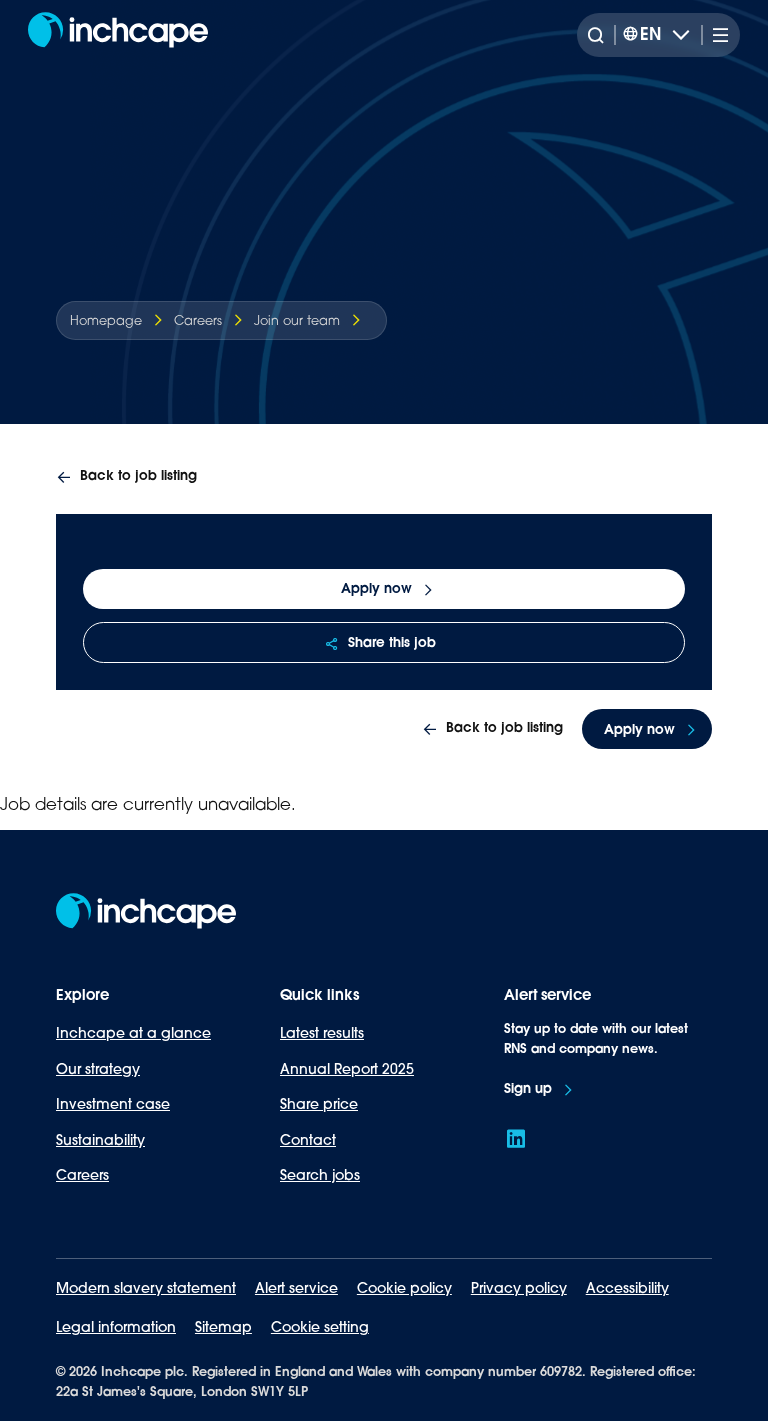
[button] (126, 477)
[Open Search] (601, 35)
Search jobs (320, 1175)
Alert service (296, 1288)
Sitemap (223, 1327)
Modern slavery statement (146, 1288)
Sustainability (100, 1140)
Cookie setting (320, 1327)
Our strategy (98, 1069)
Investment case (113, 1104)
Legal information (116, 1327)
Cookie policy (404, 1288)
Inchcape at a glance (133, 1033)
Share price (319, 1104)
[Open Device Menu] (716, 35)
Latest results (322, 1033)
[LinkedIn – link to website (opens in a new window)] (516, 1139)
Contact (308, 1140)
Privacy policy (519, 1288)
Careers (82, 1175)
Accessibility (627, 1288)
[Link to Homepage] (118, 35)
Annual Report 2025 (347, 1069)
